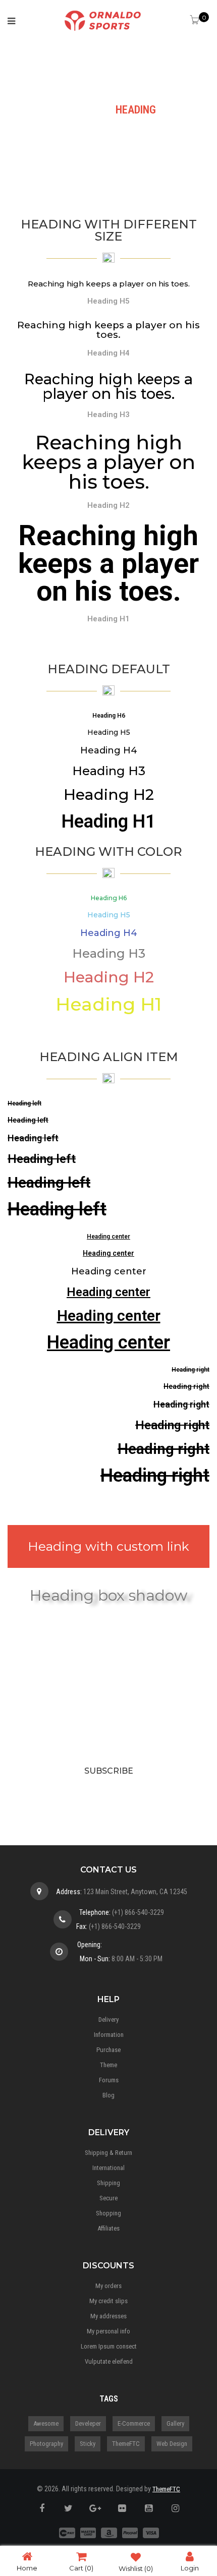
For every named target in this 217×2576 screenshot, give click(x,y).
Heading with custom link (108, 1546)
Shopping (108, 2213)
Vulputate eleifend (109, 2361)
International (108, 2168)
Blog (108, 2095)
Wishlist (136, 2568)
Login (190, 2568)
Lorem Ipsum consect (109, 2346)
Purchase (108, 2050)
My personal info (108, 2331)
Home (27, 2568)
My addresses (108, 2316)
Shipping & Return (108, 2153)
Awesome (46, 2423)
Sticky (88, 2444)
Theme (108, 2065)
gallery (175, 2423)
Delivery (108, 2019)
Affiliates (108, 2228)
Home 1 (79, 110)
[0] (196, 21)
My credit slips (108, 2301)
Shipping (108, 2183)
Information (109, 2035)
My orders (108, 2286)
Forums (109, 2080)
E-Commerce (134, 2423)
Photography (46, 2444)
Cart (81, 2568)
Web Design (172, 2444)
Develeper (88, 2423)
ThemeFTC (126, 2444)
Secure (108, 2198)
